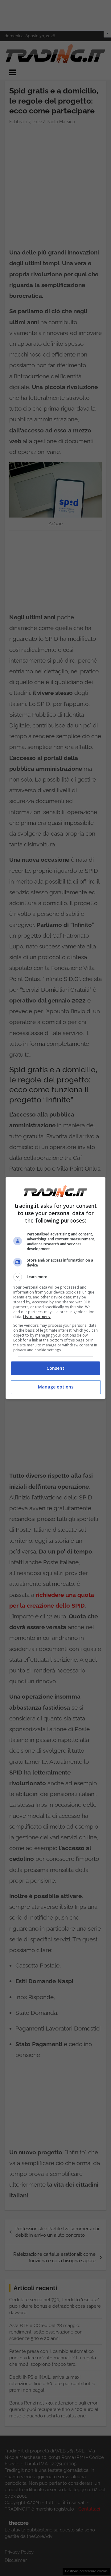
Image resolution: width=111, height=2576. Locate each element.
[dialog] (55, 1288)
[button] (55, 1277)
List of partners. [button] (37, 1317)
